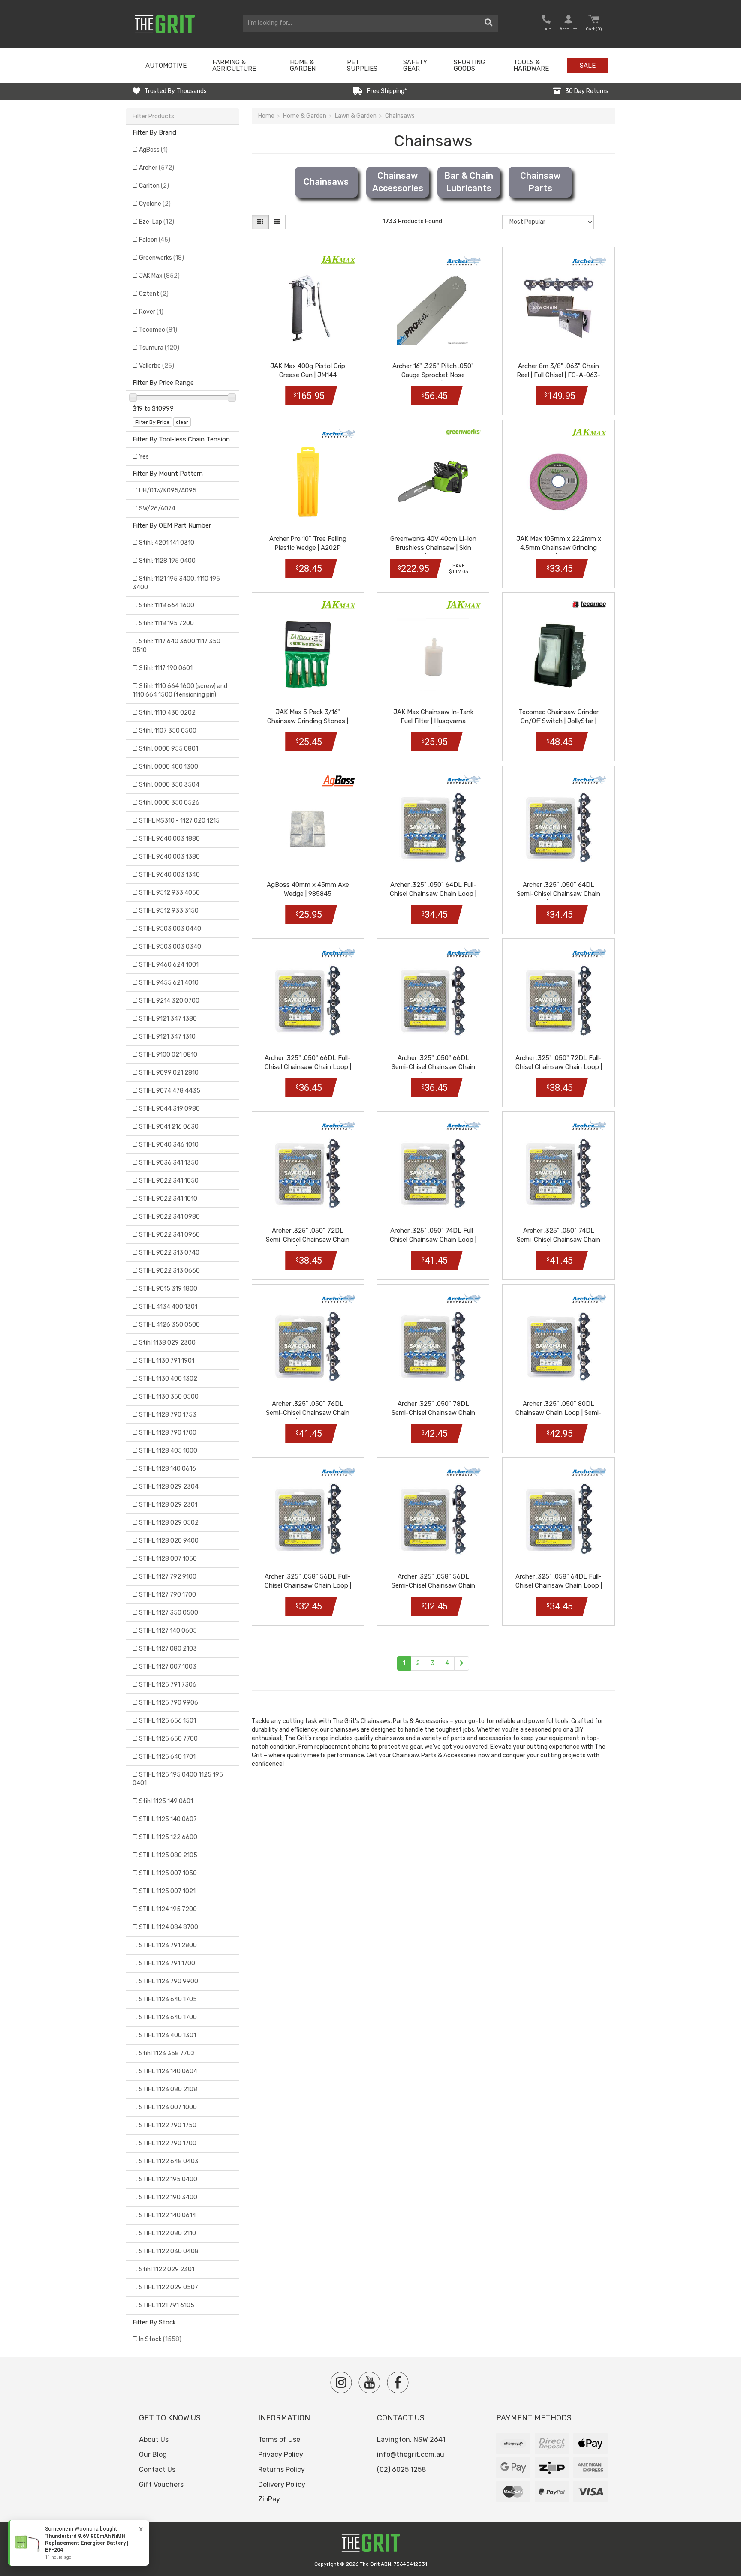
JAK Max (159, 276)
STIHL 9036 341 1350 (169, 1163)
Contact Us (157, 2469)
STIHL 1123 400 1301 (167, 2035)
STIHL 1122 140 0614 (167, 2215)
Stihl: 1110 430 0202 (167, 713)
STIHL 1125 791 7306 (168, 1685)
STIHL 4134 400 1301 (168, 1307)
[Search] (489, 23)
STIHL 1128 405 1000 (168, 1451)
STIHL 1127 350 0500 (169, 1613)
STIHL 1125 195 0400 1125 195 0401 (178, 1779)
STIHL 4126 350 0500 (169, 1325)
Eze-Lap (157, 222)
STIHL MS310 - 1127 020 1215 (179, 821)
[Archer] (464, 261)
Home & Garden (303, 65)
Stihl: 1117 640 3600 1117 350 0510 (176, 646)
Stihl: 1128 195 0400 (167, 561)
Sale (588, 66)
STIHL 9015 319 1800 (168, 1289)
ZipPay (269, 2499)
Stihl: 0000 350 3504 (169, 785)
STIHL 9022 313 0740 (169, 1253)
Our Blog (153, 2454)
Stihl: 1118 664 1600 (167, 605)
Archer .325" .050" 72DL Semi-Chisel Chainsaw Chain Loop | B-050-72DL (308, 1240)
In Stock (160, 2339)
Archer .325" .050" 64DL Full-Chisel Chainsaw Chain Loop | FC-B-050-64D (433, 894)
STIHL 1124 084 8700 (169, 1927)
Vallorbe (157, 366)
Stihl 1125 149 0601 (166, 1801)
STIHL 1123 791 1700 (167, 1963)
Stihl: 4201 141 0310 (167, 543)
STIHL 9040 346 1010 (169, 1145)
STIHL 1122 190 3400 (168, 2197)
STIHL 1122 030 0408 (169, 2251)
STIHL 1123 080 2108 (168, 2089)
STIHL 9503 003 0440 (170, 929)
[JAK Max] (338, 260)
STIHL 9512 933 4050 (169, 893)
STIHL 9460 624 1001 (169, 965)
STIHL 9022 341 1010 (168, 1199)
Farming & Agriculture (234, 65)
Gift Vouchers (161, 2484)
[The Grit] (370, 2545)
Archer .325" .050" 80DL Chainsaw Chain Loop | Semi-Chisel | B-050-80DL (559, 1413)
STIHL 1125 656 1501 (167, 1721)
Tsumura (159, 348)
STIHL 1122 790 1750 (168, 2125)
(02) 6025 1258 (401, 2469)
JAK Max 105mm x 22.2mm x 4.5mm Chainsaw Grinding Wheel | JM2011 (559, 548)
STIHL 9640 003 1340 (169, 875)
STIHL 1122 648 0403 (169, 2161)
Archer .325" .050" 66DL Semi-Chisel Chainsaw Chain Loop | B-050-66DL (433, 1067)
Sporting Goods (469, 65)
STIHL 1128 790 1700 (168, 1433)
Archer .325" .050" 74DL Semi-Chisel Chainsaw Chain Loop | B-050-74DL (559, 1240)
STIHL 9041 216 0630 (169, 1127)
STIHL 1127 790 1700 (167, 1595)
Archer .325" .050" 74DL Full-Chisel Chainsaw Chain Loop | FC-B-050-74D (433, 1240)
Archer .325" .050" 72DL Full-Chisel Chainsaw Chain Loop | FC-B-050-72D (559, 1067)
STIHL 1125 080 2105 (168, 1855)
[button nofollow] (546, 24)
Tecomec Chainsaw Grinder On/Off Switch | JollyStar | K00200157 (559, 721)
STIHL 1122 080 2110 (167, 2233)
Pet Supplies (362, 65)
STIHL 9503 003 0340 (170, 947)
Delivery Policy (282, 2484)
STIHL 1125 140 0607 (168, 1819)
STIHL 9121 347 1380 (168, 1019)
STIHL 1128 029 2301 (168, 1505)
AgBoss (153, 150)
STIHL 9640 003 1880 (169, 839)
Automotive (166, 66)
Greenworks (161, 258)
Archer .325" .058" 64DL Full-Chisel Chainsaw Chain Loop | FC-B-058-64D (559, 1585)
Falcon (155, 240)
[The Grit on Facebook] (398, 2382)
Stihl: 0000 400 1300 (169, 767)
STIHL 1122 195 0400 (168, 2179)
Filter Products (153, 116)
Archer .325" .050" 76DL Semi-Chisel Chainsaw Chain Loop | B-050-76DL (308, 1413)
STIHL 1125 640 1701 (167, 1757)
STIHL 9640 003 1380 (169, 857)
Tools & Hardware (531, 65)
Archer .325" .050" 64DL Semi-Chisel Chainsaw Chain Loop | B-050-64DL (559, 894)
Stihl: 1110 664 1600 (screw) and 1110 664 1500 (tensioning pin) (180, 690)
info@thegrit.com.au (411, 2454)
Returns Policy (282, 2469)
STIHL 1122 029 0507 (169, 2287)
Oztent (154, 294)
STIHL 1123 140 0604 (168, 2071)
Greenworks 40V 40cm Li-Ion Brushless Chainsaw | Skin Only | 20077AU (433, 548)
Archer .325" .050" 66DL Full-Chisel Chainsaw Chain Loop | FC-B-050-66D (308, 1067)
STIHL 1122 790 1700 (168, 2143)
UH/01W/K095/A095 (168, 491)
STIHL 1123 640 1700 (168, 2017)
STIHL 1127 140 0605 (168, 1631)
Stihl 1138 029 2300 (167, 1343)
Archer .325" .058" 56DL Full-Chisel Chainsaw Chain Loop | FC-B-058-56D (308, 1585)
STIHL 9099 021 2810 (169, 1073)
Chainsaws (326, 182)
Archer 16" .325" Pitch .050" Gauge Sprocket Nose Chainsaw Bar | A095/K (433, 375)
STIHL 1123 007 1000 (168, 2107)
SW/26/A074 (157, 509)
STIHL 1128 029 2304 (169, 1487)
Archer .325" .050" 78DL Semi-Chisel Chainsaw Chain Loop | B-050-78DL (433, 1413)
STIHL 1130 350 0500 (169, 1397)
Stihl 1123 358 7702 (167, 2053)
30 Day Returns (587, 91)
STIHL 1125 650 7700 (168, 1739)
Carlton (154, 186)
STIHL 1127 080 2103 (168, 1649)
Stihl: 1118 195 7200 (166, 623)
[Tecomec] (589, 604)
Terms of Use (279, 2439)
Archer (157, 168)
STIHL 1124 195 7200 (168, 1909)
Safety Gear (415, 65)
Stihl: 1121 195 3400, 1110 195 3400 (176, 583)
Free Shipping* (387, 91)
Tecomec (158, 330)
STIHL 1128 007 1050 (168, 1559)
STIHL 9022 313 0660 (169, 1271)
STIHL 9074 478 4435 (170, 1091)
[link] (78, 2543)
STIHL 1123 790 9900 (169, 1981)
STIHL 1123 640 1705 (168, 1999)
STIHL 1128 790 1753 (168, 1415)
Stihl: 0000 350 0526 (169, 803)
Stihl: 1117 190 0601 (166, 668)
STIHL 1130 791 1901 (167, 1361)
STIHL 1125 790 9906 (169, 1703)
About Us (154, 2439)
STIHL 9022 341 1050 (169, 1181)
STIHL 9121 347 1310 (167, 1037)
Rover (151, 312)
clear (182, 422)
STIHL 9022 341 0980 (169, 1217)
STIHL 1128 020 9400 (169, 1541)
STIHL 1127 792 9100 (168, 1577)
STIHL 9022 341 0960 (169, 1235)
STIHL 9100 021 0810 (168, 1055)
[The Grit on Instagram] (341, 2382)
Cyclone (155, 204)
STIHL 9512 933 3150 (169, 911)
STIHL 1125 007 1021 (167, 1891)
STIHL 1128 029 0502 (169, 1523)
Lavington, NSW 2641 (411, 2439)
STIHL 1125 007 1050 (168, 1873)
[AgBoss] (338, 781)
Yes (144, 457)
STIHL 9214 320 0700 (169, 1001)
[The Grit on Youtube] (369, 2382)
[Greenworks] (464, 432)
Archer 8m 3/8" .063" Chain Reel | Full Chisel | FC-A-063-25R (559, 375)
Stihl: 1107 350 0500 (168, 731)
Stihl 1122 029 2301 (167, 2269)
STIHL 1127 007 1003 (168, 1667)
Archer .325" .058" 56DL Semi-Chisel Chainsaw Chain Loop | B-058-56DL (433, 1585)
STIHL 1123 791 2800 (168, 1945)
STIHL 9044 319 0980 (169, 1109)
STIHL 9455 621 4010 (169, 983)
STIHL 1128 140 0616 (167, 1469)
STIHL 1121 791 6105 (167, 2305)
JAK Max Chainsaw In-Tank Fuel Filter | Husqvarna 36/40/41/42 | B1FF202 (433, 721)
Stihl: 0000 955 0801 (169, 749)
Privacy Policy (281, 2454)
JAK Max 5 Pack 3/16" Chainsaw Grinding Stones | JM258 (308, 721)
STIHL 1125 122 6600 (168, 1837)
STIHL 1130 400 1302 (168, 1379)
